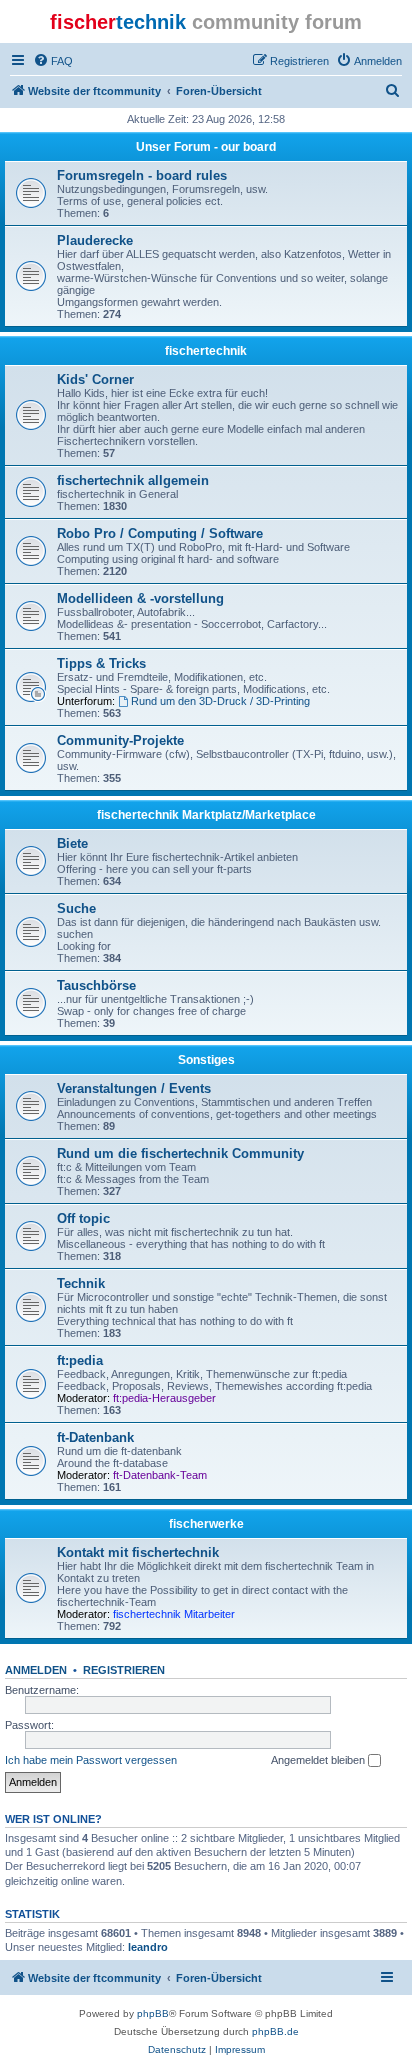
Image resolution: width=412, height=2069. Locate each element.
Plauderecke (95, 240)
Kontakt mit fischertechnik (138, 1552)
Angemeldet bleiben (319, 1760)
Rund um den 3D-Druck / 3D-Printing (220, 701)
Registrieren (124, 1670)
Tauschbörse (96, 985)
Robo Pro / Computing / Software (160, 533)
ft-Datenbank (95, 1437)
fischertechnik (206, 351)
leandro (148, 1947)
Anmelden (36, 1670)
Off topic (83, 1218)
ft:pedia (80, 1360)
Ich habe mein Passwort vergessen (91, 1760)
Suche (76, 908)
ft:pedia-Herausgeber (164, 1398)
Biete (72, 843)
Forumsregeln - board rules (142, 175)
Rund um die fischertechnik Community (180, 1153)
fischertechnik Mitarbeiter (174, 1614)
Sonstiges (206, 1060)
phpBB (153, 2013)
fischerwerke (206, 1524)
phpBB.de (275, 2031)
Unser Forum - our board (206, 147)
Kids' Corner (95, 379)
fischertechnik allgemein (133, 480)
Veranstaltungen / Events (134, 1088)
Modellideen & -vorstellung (140, 598)
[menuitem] (53, 61)
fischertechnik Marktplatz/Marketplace (206, 815)
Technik (81, 1283)
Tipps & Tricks (101, 663)
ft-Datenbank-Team (160, 1475)
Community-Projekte (120, 740)
